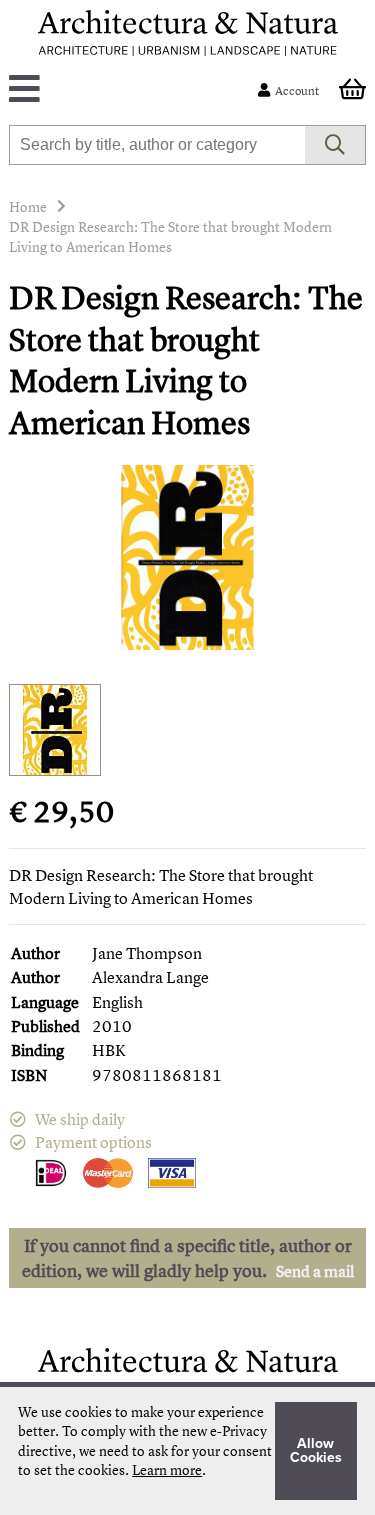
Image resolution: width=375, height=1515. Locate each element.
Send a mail (315, 1271)
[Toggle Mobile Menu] (137, 90)
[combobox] (156, 145)
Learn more (167, 1469)
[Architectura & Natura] (188, 33)
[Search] (335, 145)
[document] (187, 1451)
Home (28, 206)
